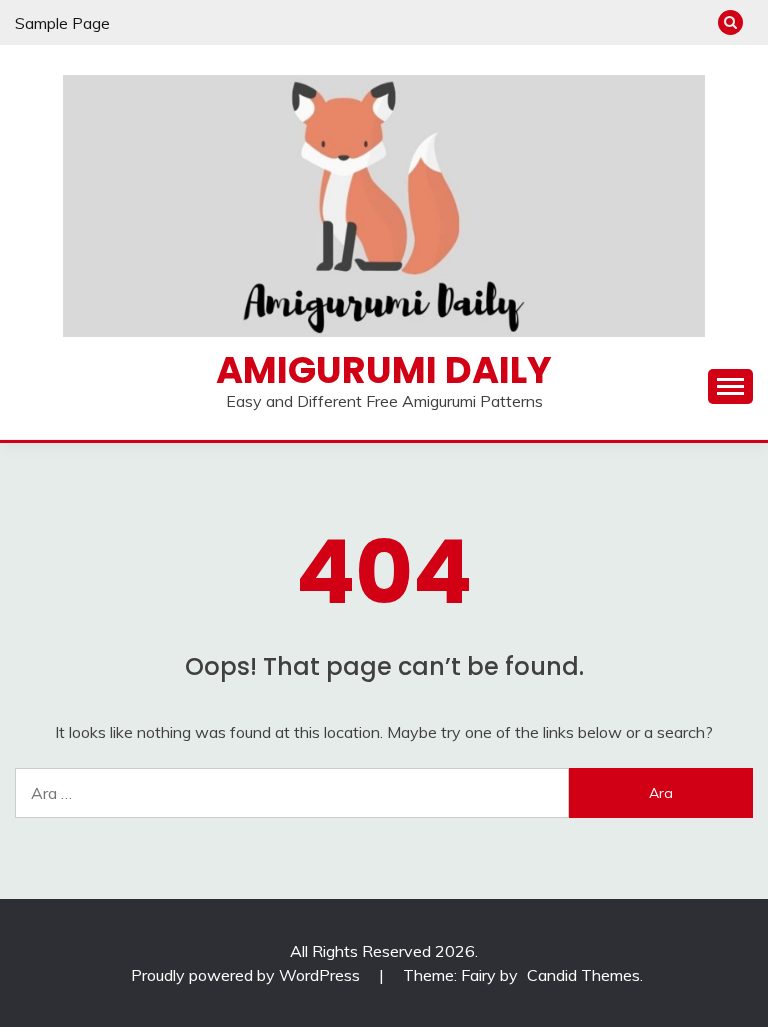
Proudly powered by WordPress (247, 975)
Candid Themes (583, 975)
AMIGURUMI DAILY (384, 370)
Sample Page (62, 23)
